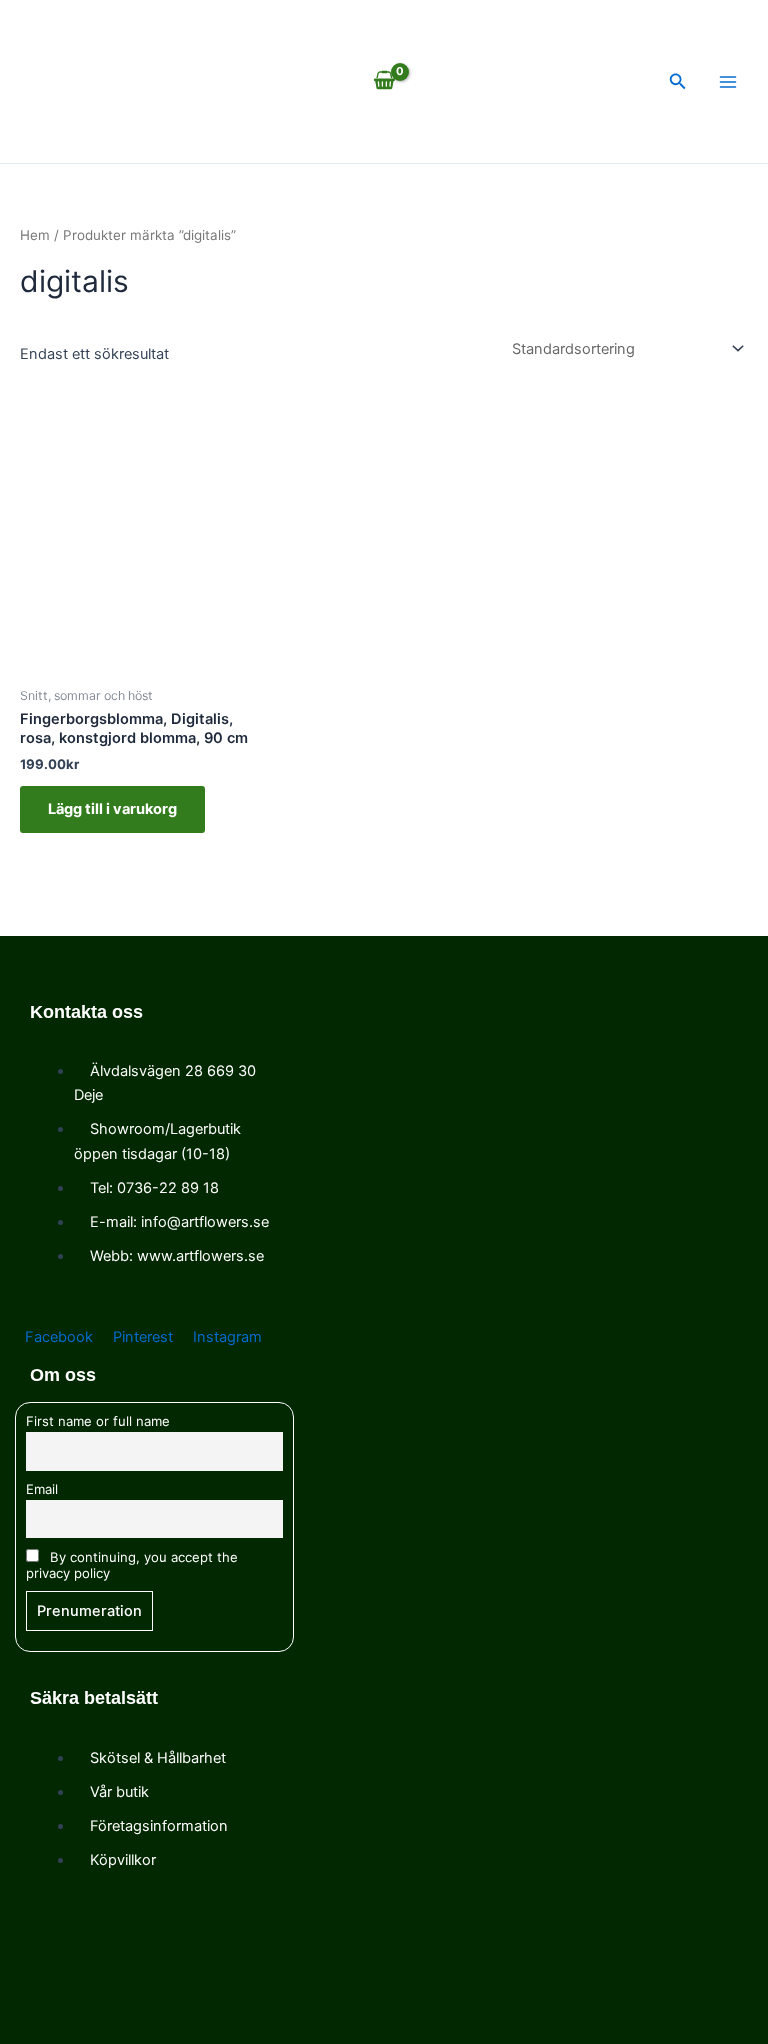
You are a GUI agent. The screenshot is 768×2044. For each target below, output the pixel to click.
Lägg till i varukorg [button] (112, 809)
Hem (35, 235)
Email (42, 1489)
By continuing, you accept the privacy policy (132, 1565)
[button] (678, 81)
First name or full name (98, 1421)
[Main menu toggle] (728, 82)
